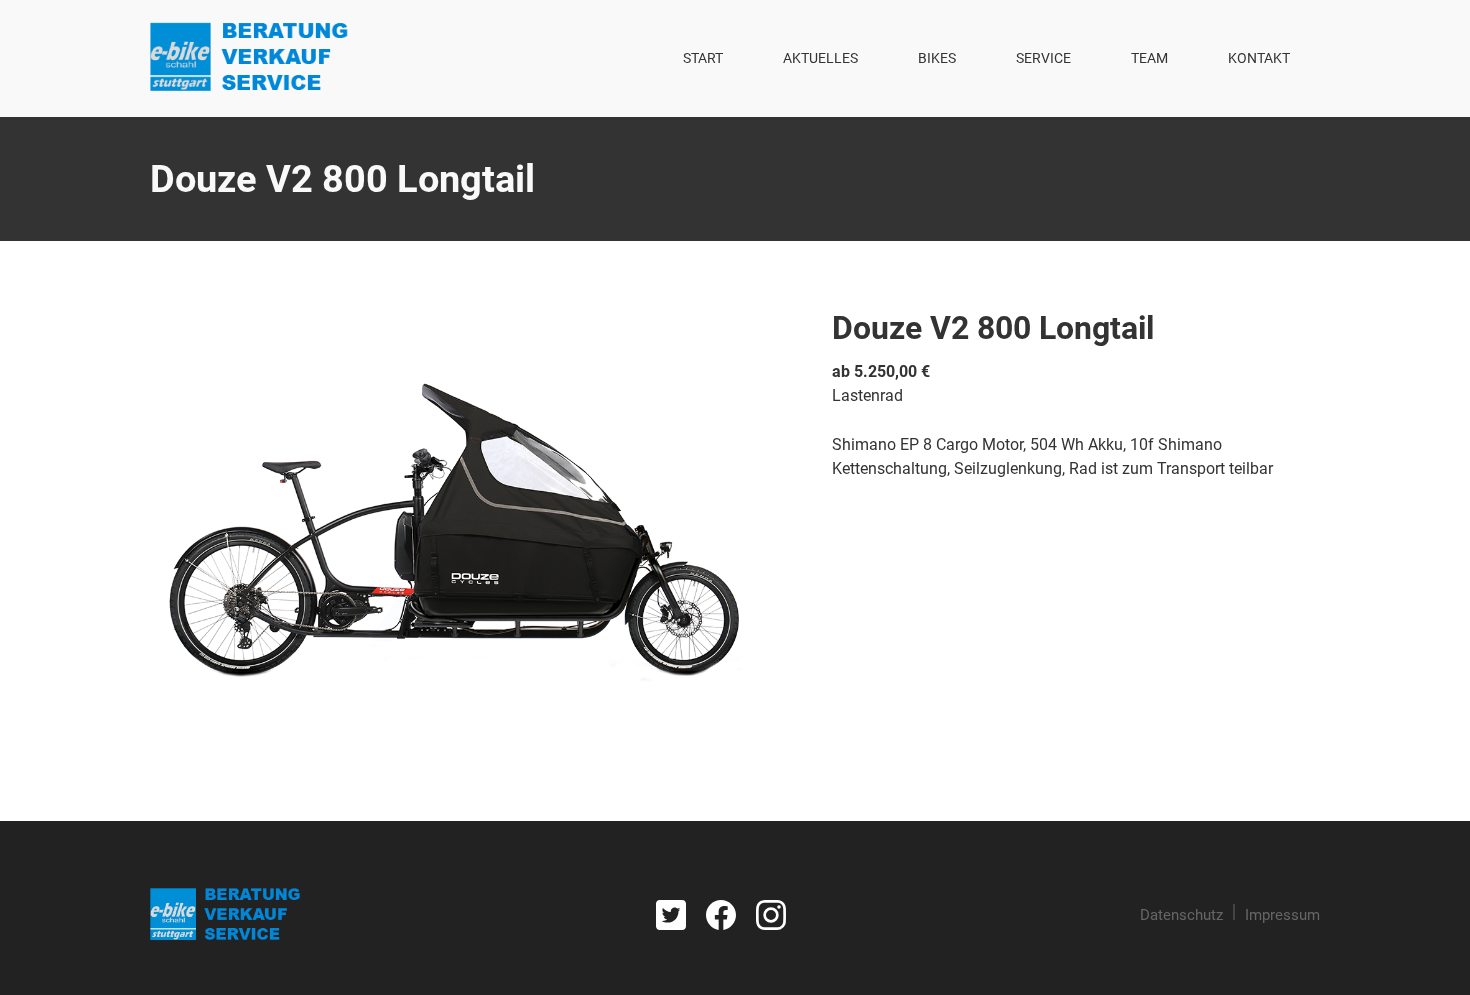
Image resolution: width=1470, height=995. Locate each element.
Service (1043, 58)
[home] (249, 58)
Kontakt (1259, 58)
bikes (937, 58)
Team (1149, 58)
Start (703, 58)
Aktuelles (820, 58)
